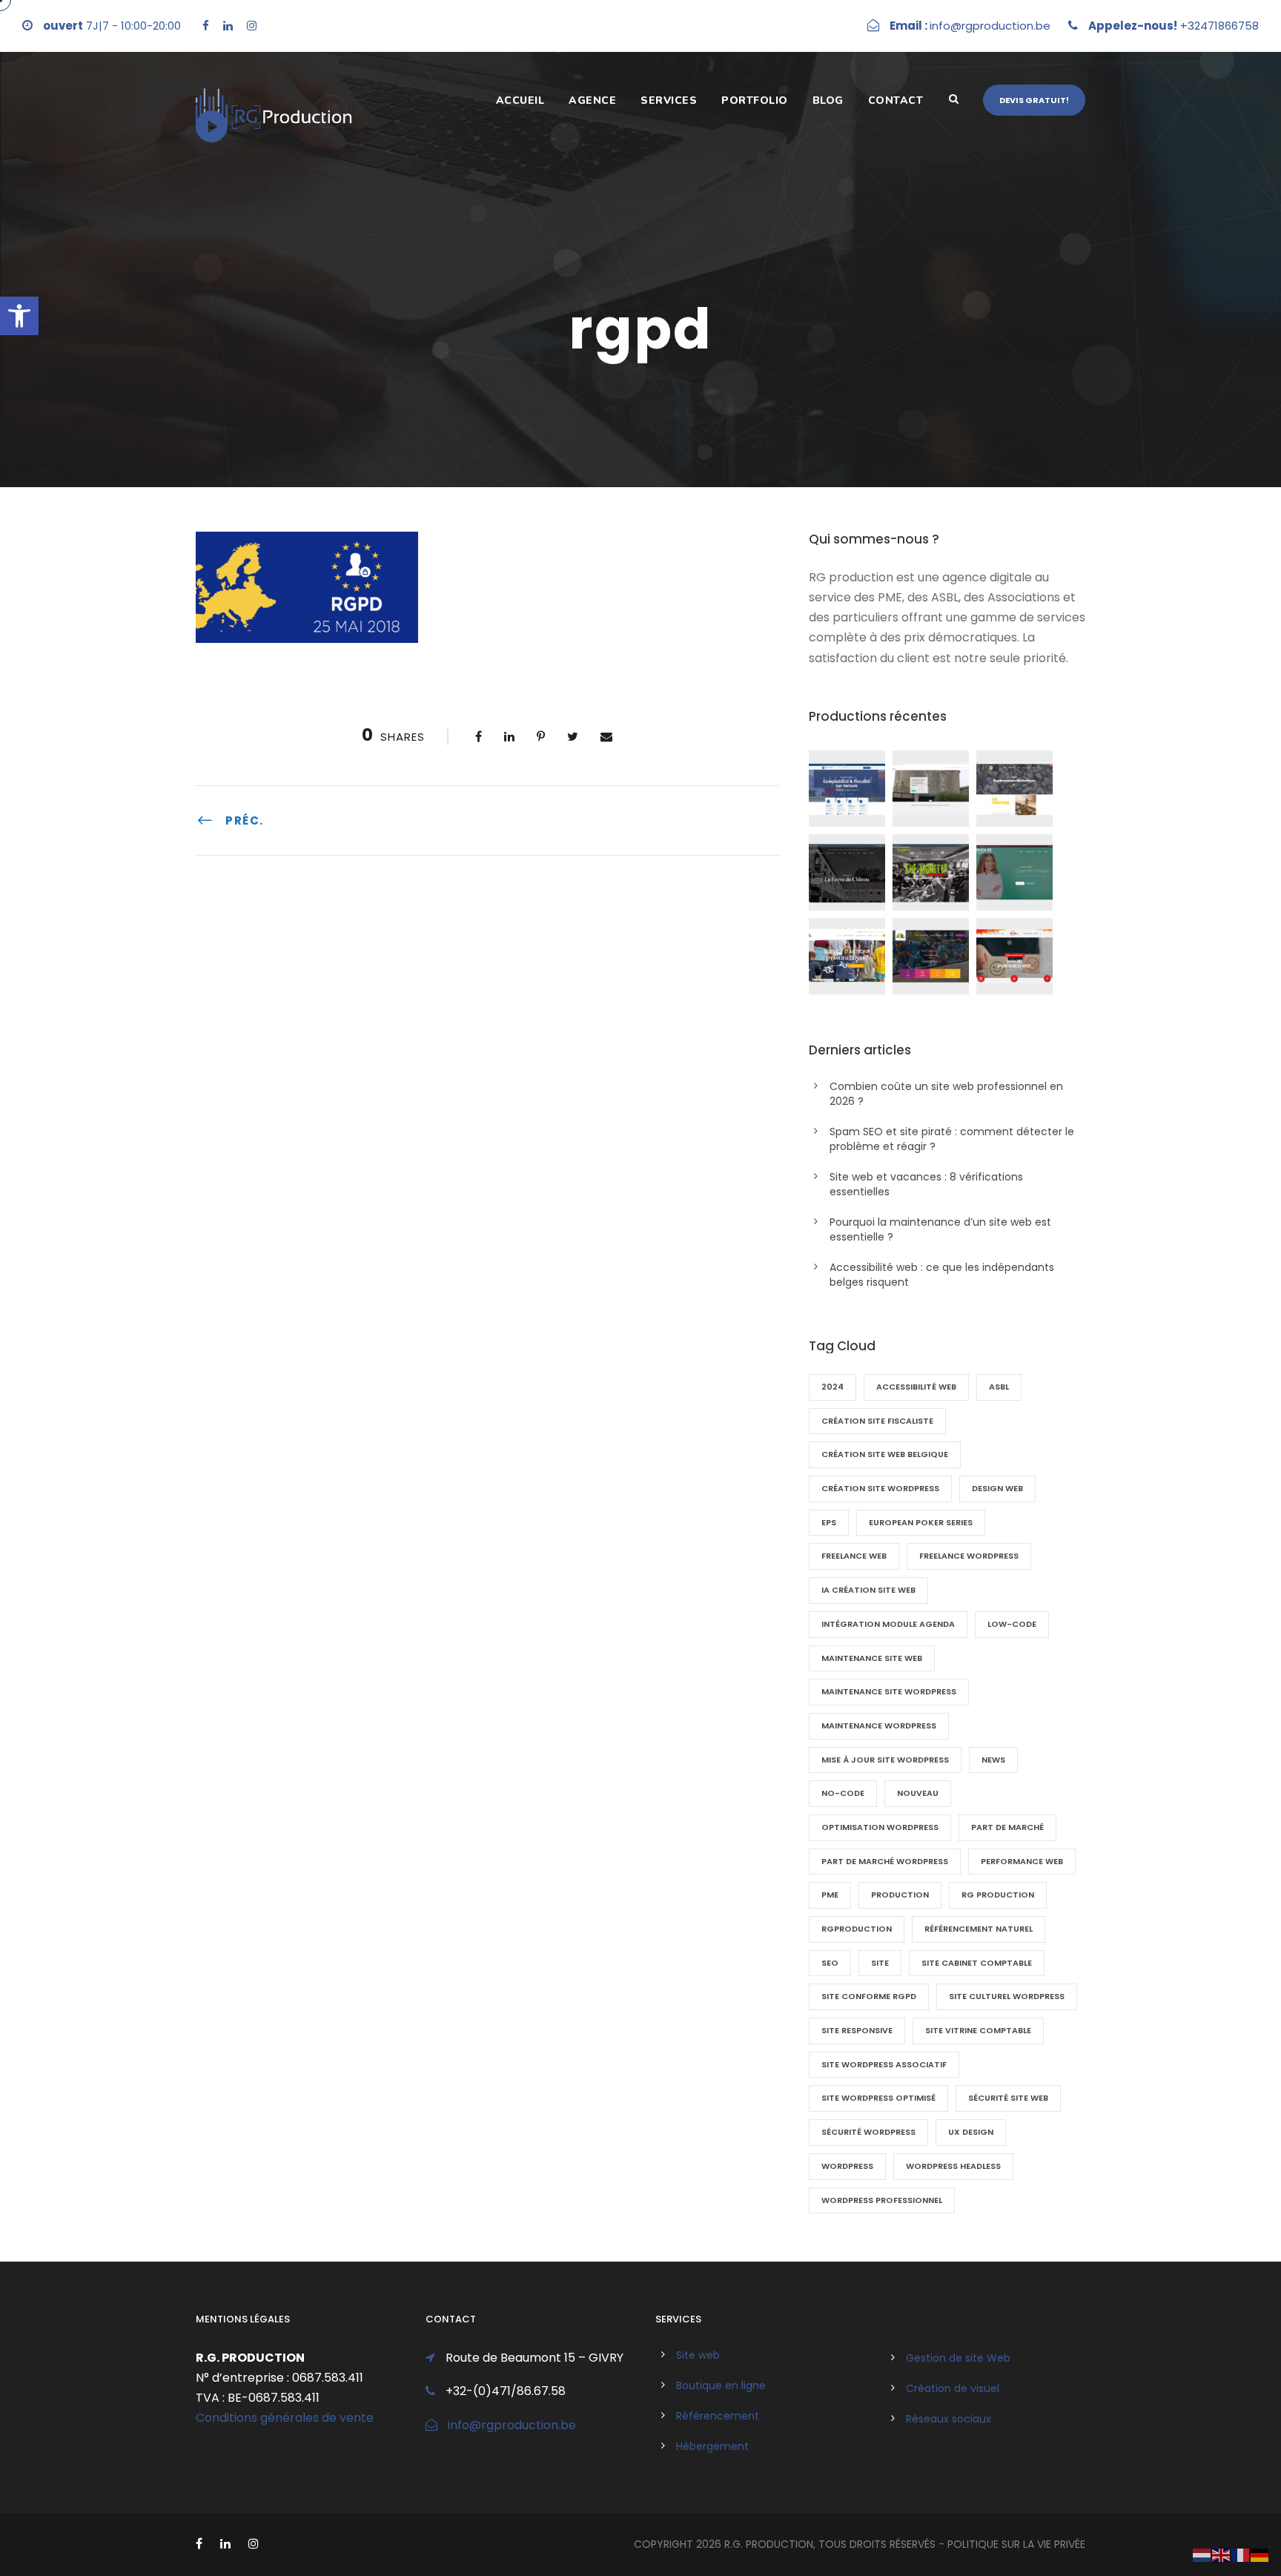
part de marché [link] (1007, 1827)
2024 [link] (833, 1387)
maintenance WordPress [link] (879, 1725)
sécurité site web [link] (1008, 2098)
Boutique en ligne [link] (721, 2385)
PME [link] (830, 1895)
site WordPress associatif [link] (884, 2064)
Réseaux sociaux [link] (949, 2419)
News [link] (993, 1760)
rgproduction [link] (857, 1929)
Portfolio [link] (755, 100)
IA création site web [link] (868, 1590)
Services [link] (669, 100)
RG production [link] (998, 1895)
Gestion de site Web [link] (958, 2358)
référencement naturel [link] (979, 1929)
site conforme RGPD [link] (869, 1996)
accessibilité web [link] (916, 1387)
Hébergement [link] (712, 2446)
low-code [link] (1012, 1624)
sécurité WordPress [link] (868, 2132)
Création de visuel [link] (953, 2388)
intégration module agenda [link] (888, 1624)
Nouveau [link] (918, 1793)
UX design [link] (971, 2132)
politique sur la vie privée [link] (1016, 2544)
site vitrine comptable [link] (978, 2030)
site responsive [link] (857, 2030)
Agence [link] (592, 100)
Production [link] (900, 1895)
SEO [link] (830, 1963)
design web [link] (997, 1488)
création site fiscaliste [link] (877, 1421)
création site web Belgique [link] (885, 1454)
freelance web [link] (854, 1556)
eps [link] (829, 1522)
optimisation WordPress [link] (880, 1827)
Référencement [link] (718, 2416)
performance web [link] (1022, 1861)
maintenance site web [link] (872, 1658)
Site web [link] (698, 2355)
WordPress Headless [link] (953, 2166)
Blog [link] (828, 100)
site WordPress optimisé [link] (878, 2098)
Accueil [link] (520, 100)
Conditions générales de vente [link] (285, 2418)
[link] (19, 316)
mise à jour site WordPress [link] (885, 1760)
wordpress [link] (847, 2166)
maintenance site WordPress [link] (889, 1691)
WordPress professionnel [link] (882, 2200)
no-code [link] (843, 1793)
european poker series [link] (921, 1522)
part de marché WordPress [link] (885, 1861)
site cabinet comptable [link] (977, 1963)
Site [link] (880, 1963)
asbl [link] (999, 1387)
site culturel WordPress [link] (1007, 1996)
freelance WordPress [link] (969, 1556)
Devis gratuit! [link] (1034, 100)
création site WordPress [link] (880, 1488)
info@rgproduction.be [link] (512, 2425)
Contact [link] (896, 100)
